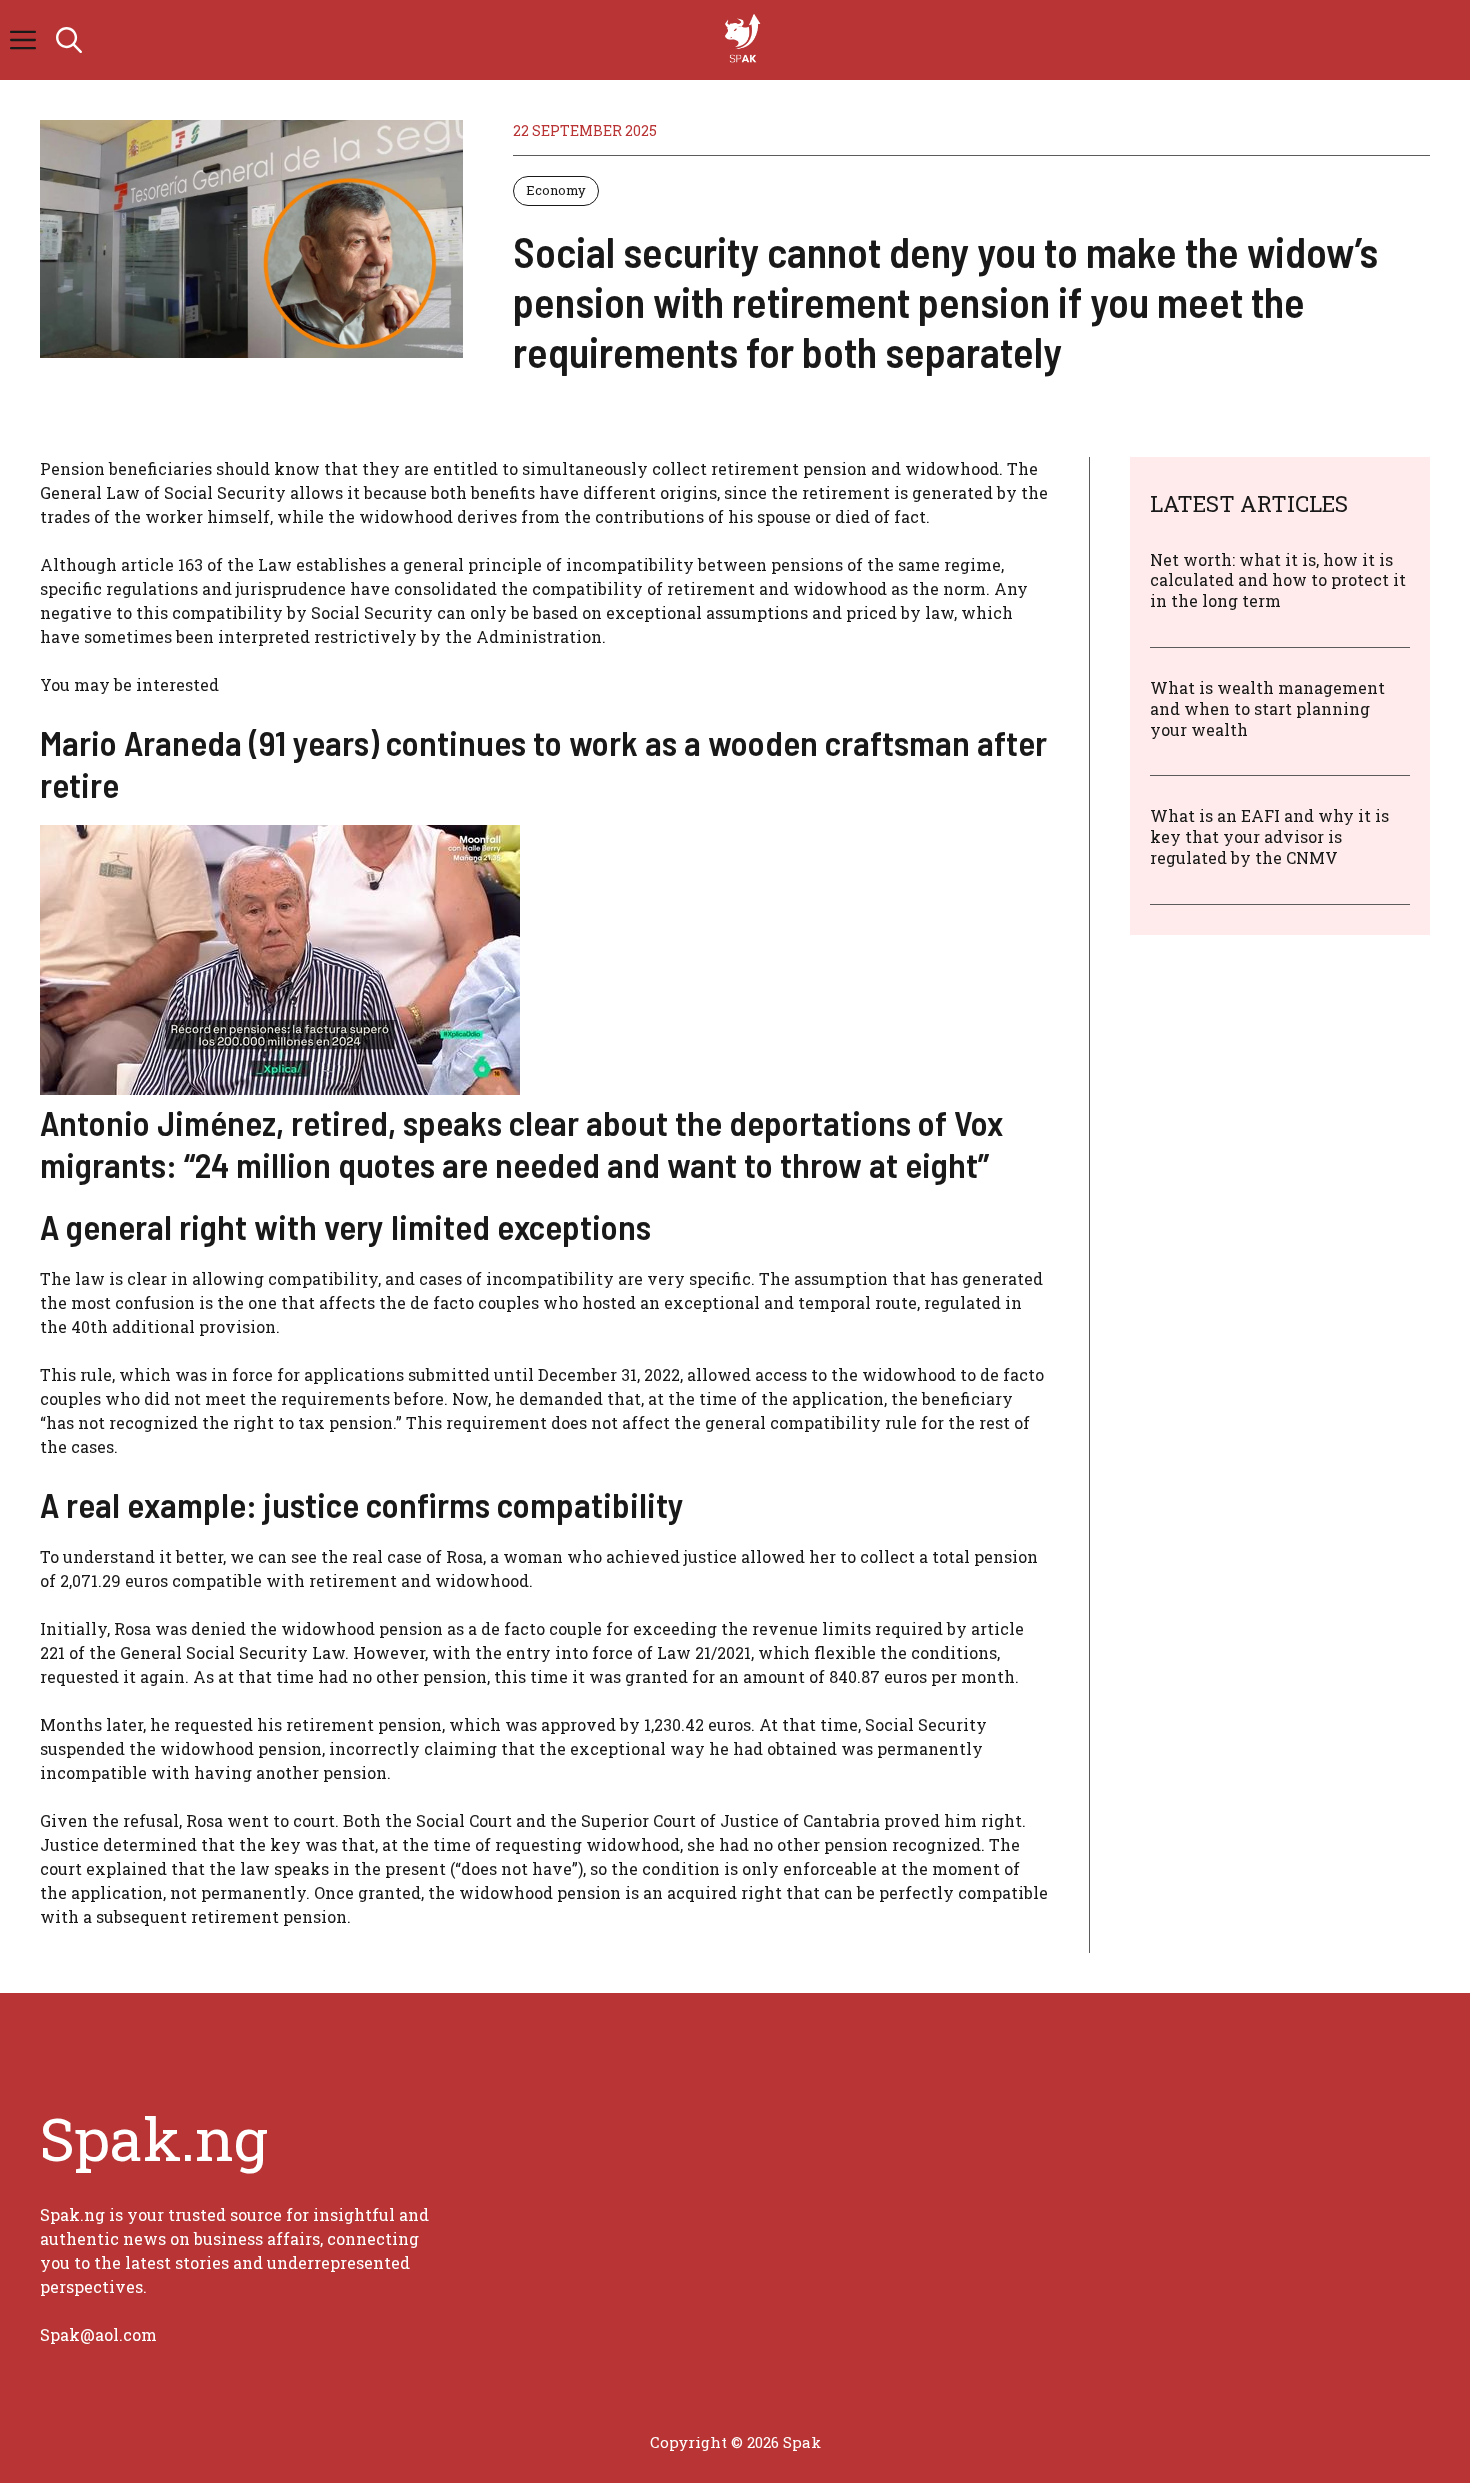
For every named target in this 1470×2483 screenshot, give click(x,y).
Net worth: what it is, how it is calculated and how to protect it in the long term (1278, 580)
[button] (69, 40)
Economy (556, 190)
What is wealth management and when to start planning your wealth (1267, 708)
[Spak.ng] (745, 40)
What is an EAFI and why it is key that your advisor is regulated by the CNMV (1269, 837)
